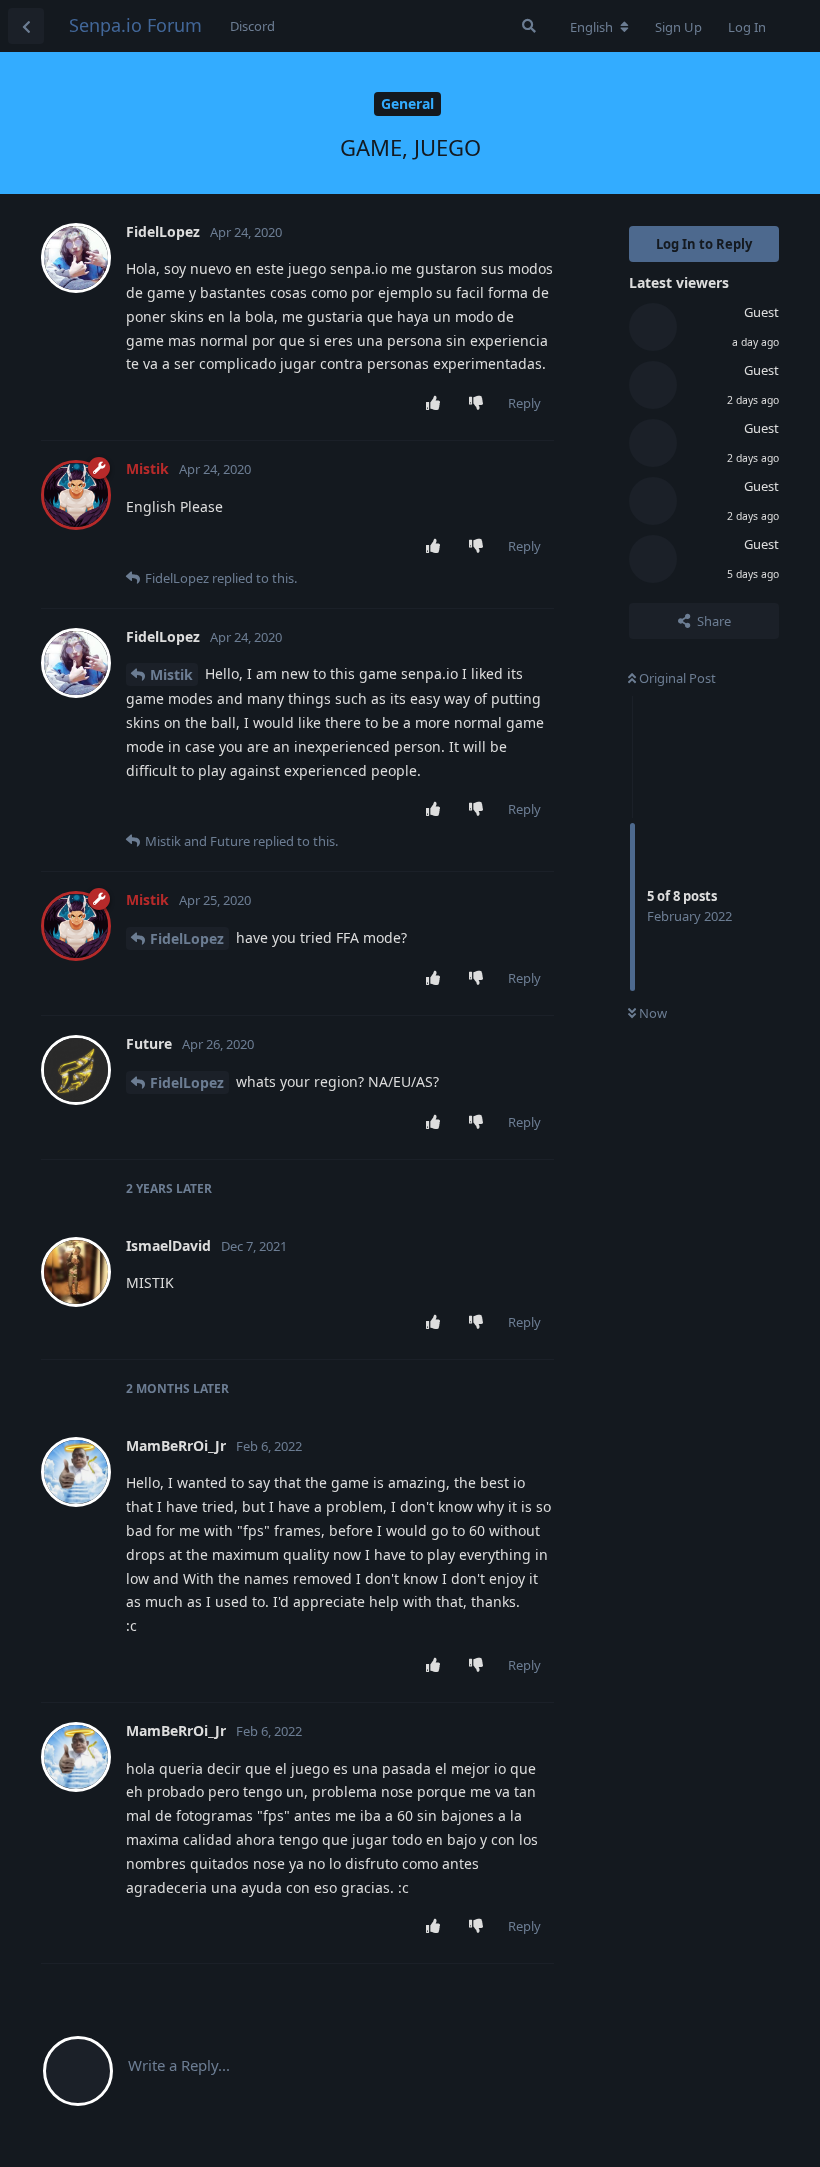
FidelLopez (187, 938)
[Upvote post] (437, 404)
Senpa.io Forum (135, 25)
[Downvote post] (480, 404)
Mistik (171, 674)
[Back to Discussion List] (26, 26)
